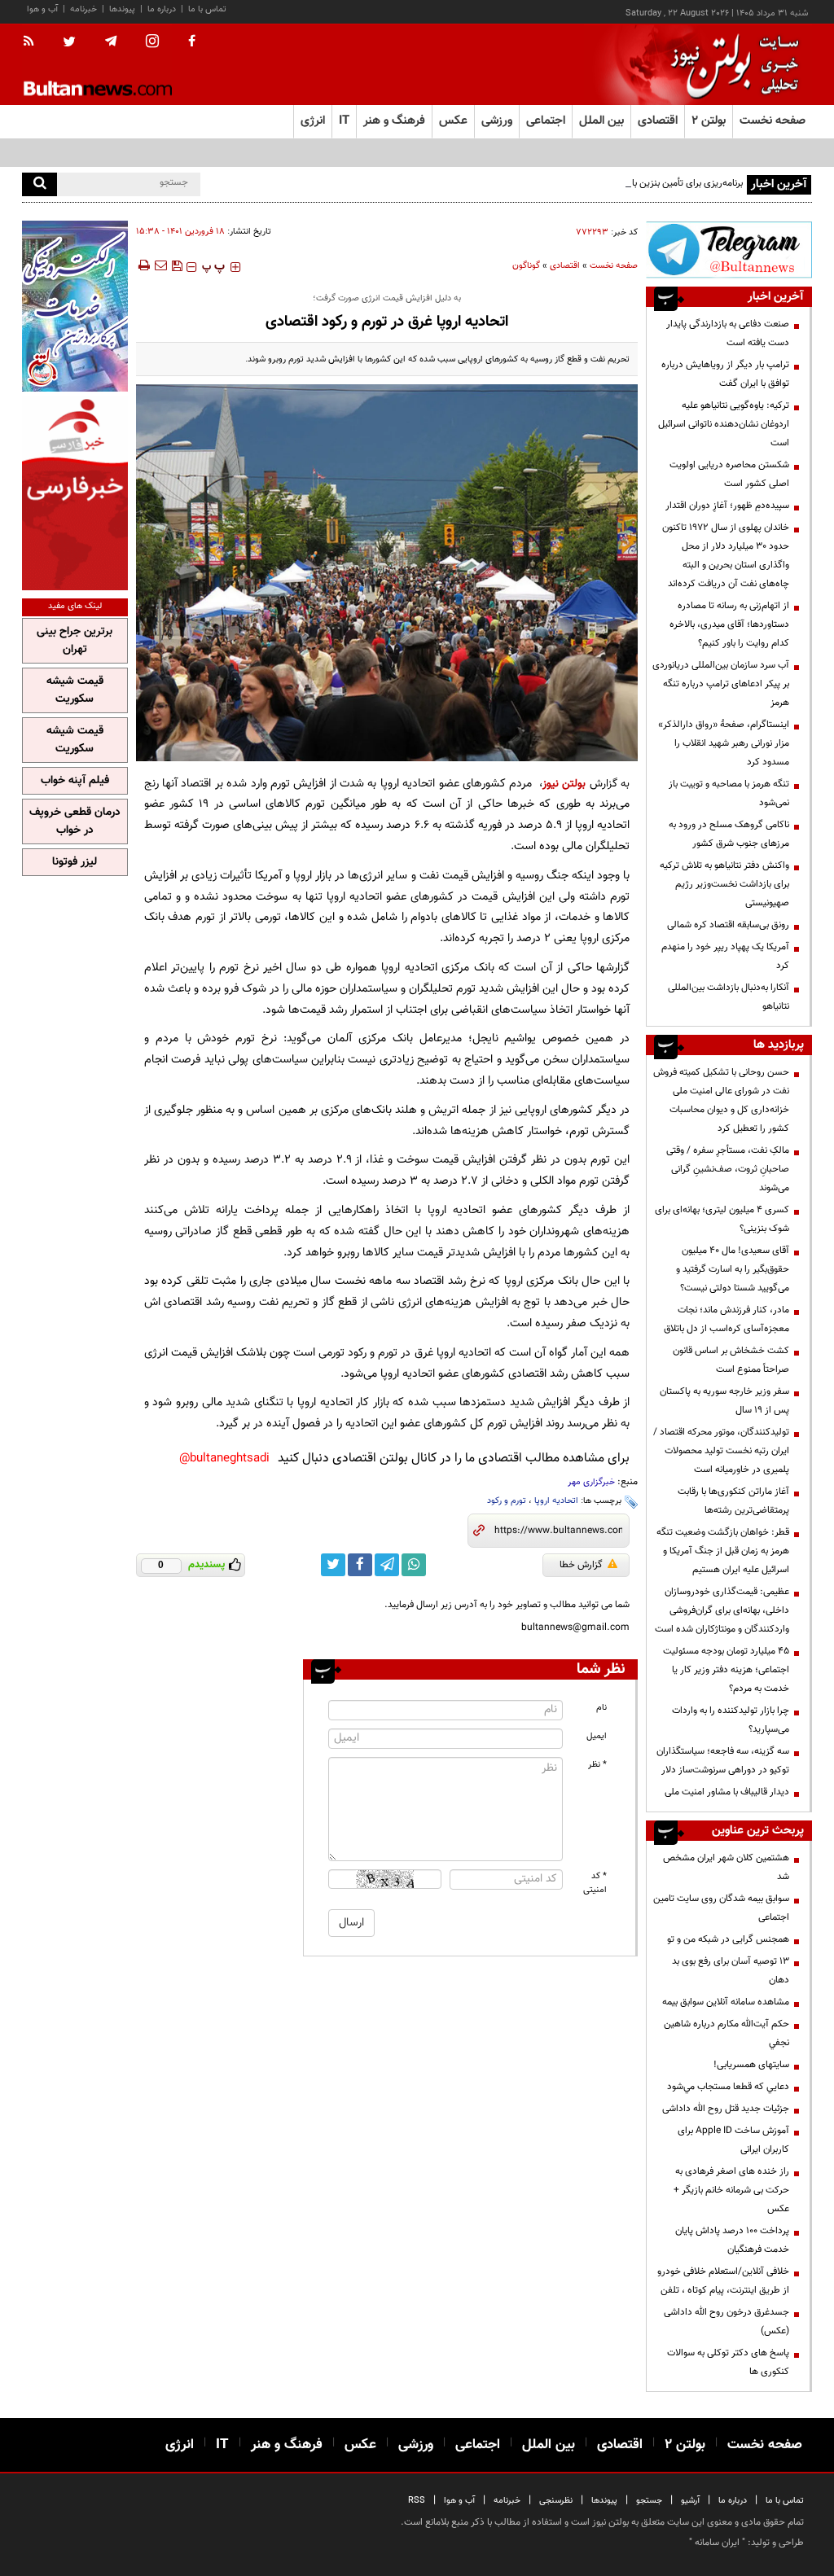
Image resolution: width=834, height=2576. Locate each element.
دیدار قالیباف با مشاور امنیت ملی (727, 1792)
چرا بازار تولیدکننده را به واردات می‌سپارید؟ (731, 1720)
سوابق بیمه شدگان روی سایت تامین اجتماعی (721, 1908)
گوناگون (526, 266)
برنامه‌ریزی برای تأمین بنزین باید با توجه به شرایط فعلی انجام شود (620, 183)
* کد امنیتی (595, 1883)
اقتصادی (565, 266)
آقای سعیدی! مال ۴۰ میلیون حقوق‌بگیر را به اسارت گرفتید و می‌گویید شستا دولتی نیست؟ (733, 1269)
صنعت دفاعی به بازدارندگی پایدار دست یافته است (728, 333)
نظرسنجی (556, 2501)
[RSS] (34, 42)
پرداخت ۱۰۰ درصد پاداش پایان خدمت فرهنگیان (732, 2240)
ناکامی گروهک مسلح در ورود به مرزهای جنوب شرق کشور (729, 834)
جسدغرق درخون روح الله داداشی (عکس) (726, 2322)
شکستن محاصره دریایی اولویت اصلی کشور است (729, 474)
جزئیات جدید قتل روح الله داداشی (726, 2109)
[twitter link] (333, 1565)
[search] (40, 184)
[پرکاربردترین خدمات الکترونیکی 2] (75, 306)
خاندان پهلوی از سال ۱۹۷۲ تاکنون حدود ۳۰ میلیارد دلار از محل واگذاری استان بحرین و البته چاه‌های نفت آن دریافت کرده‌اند (726, 556)
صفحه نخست (773, 121)
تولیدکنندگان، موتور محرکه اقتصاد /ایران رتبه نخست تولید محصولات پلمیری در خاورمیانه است (721, 1451)
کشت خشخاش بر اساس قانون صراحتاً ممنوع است (731, 1360)
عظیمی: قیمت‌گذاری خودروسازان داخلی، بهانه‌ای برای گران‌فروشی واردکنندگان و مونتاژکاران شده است (722, 1610)
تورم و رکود (507, 1501)
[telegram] (111, 42)
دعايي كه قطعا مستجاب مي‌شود (728, 2087)
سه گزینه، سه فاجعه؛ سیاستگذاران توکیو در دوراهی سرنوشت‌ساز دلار (723, 1761)
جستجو (649, 2501)
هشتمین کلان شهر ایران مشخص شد (726, 1867)
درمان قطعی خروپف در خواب (75, 821)
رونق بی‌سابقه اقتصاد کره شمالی (728, 925)
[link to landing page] (731, 65)
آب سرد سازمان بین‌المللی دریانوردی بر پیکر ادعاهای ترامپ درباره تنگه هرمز (721, 684)
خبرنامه (83, 9)
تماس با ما (207, 9)
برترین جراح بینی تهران (75, 641)
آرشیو (690, 2501)
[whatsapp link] (414, 1565)
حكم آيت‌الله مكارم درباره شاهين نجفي (726, 2033)
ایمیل (597, 1736)
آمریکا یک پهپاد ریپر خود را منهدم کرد (725, 956)
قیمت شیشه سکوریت (75, 690)
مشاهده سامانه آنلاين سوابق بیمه (726, 2002)
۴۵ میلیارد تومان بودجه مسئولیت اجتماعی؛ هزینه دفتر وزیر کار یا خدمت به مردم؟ (726, 1670)
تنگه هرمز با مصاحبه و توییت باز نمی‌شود (729, 793)
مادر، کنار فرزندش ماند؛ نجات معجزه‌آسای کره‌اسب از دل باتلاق (726, 1319)
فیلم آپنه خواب (75, 781)
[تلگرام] (729, 250)
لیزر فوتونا (75, 862)
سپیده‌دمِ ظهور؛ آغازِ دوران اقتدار (727, 506)
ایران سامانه (717, 2543)
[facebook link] (360, 1565)
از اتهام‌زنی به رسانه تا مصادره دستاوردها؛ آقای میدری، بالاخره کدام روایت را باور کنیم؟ (729, 624)
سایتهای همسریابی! (751, 2065)
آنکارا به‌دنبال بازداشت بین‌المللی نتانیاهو (729, 997)
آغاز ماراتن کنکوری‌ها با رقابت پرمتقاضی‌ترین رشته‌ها (733, 1501)
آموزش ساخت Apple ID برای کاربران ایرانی (733, 2140)
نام (601, 1708)
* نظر (597, 1765)
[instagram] (152, 43)
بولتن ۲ (709, 121)
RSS (417, 2501)
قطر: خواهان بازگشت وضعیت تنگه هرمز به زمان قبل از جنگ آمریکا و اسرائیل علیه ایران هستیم (723, 1551)
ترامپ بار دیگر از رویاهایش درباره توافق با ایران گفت (725, 374)
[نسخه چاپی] (143, 265)
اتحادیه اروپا (556, 1501)
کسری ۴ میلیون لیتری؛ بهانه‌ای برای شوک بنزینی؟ (722, 1219)
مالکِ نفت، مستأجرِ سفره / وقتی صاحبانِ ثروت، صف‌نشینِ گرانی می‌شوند (728, 1169)
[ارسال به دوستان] (160, 265)
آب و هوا (42, 9)
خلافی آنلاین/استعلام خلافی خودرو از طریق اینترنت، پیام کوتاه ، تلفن (723, 2281)
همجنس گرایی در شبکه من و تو (728, 1939)
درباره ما (162, 9)
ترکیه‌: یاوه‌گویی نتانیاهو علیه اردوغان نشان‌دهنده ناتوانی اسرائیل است (724, 424)
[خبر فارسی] (75, 493)
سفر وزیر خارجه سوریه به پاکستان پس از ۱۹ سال (724, 1401)
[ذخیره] (177, 265)
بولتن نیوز (564, 784)
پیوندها (122, 9)
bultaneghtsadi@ (224, 1459)
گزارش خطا (581, 1565)
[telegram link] (387, 1565)
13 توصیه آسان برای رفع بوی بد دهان (731, 1971)
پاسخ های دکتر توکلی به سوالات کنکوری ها (728, 2362)
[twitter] (69, 43)
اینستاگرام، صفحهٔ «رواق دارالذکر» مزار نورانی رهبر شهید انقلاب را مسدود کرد (724, 743)
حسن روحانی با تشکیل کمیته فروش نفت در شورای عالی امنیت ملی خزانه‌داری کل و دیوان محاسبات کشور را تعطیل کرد (721, 1100)
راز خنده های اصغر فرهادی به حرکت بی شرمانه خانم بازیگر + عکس (731, 2190)
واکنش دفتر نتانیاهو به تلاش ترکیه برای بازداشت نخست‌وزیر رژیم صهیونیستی (724, 884)
